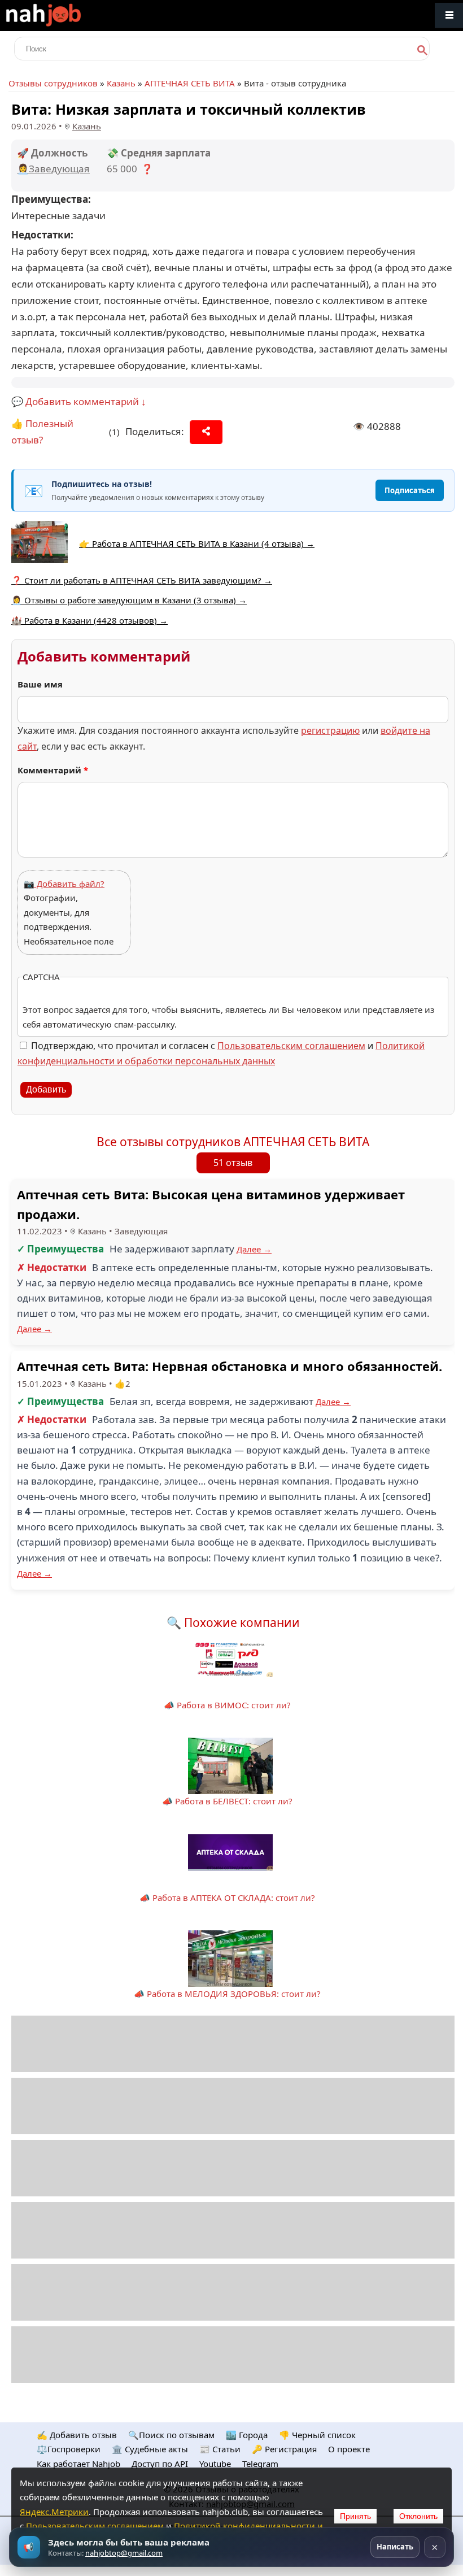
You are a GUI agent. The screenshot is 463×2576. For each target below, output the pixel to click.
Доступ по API (160, 2464)
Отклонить (418, 2516)
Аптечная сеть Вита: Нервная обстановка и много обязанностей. (230, 1366)
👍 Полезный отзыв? (42, 432)
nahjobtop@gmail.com (124, 2553)
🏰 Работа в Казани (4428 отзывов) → (89, 620)
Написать (395, 2547)
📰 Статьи (220, 2449)
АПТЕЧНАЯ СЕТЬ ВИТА (190, 83)
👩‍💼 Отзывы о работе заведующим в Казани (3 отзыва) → (129, 600)
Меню (449, 16)
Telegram (260, 2464)
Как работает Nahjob (78, 2464)
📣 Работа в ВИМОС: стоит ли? (227, 1705)
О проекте (349, 2449)
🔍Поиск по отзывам (171, 2435)
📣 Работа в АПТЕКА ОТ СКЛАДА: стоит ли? (227, 1898)
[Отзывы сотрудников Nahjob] (68, 16)
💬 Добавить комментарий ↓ (79, 401)
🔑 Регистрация (284, 2449)
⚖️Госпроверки (69, 2449)
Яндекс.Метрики (54, 2512)
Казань (121, 83)
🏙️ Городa (247, 2435)
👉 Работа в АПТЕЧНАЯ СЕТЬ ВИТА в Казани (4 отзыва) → (197, 543)
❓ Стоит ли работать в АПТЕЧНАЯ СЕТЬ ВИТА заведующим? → (142, 580)
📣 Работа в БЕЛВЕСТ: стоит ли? (227, 1801)
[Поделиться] (206, 432)
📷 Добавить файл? (64, 884)
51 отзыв (233, 1163)
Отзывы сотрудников (53, 83)
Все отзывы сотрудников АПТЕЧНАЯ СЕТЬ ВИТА (233, 1142)
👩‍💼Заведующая (53, 169)
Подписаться (410, 490)
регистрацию (330, 730)
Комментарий (53, 770)
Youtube (215, 2464)
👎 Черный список (317, 2435)
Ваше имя (40, 684)
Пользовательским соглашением (291, 1046)
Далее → (254, 1249)
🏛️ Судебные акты (150, 2449)
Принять (355, 2516)
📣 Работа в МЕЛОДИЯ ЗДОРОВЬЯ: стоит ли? (227, 1994)
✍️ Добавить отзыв (77, 2435)
